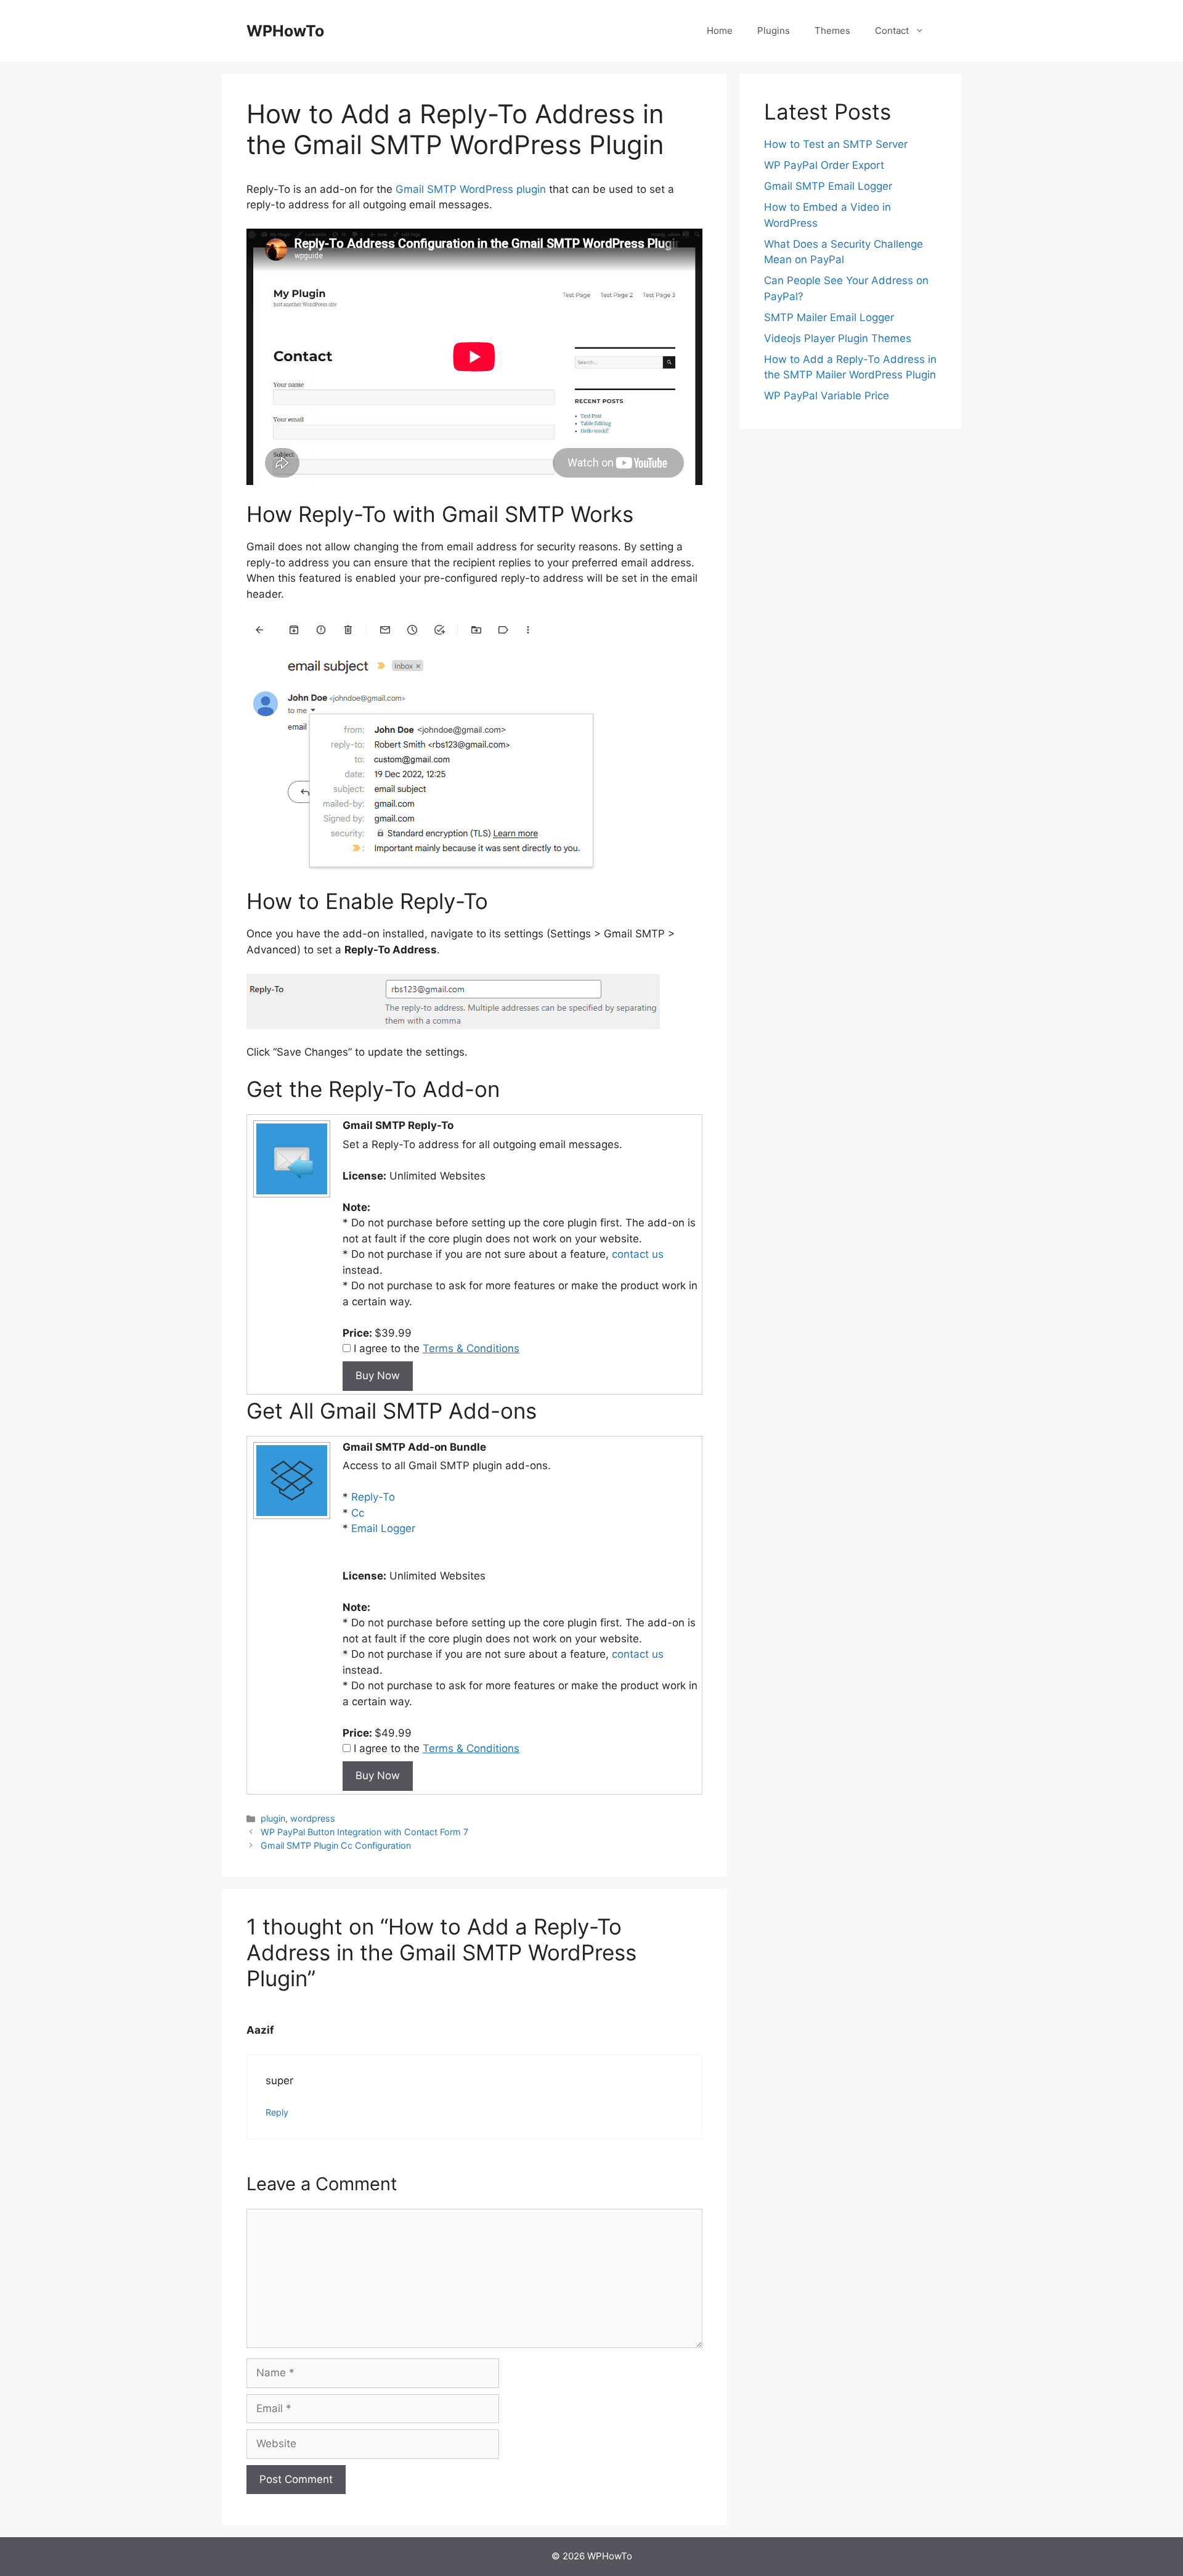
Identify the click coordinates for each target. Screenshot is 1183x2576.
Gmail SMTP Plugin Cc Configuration (336, 1845)
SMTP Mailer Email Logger (829, 317)
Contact (892, 31)
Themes (832, 31)
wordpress (313, 1818)
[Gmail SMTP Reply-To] (290, 1196)
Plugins (774, 31)
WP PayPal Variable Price (827, 396)
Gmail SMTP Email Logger (828, 186)
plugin (273, 1818)
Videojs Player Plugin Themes (838, 338)
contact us (638, 1254)
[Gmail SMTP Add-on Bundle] (290, 1518)
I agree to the (435, 1348)
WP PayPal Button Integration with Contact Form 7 (364, 1832)
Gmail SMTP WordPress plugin (471, 189)
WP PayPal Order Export (824, 165)
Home (720, 31)
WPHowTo (285, 31)
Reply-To (373, 1497)
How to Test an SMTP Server (836, 144)
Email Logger (383, 1528)
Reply (277, 2112)
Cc (358, 1513)
